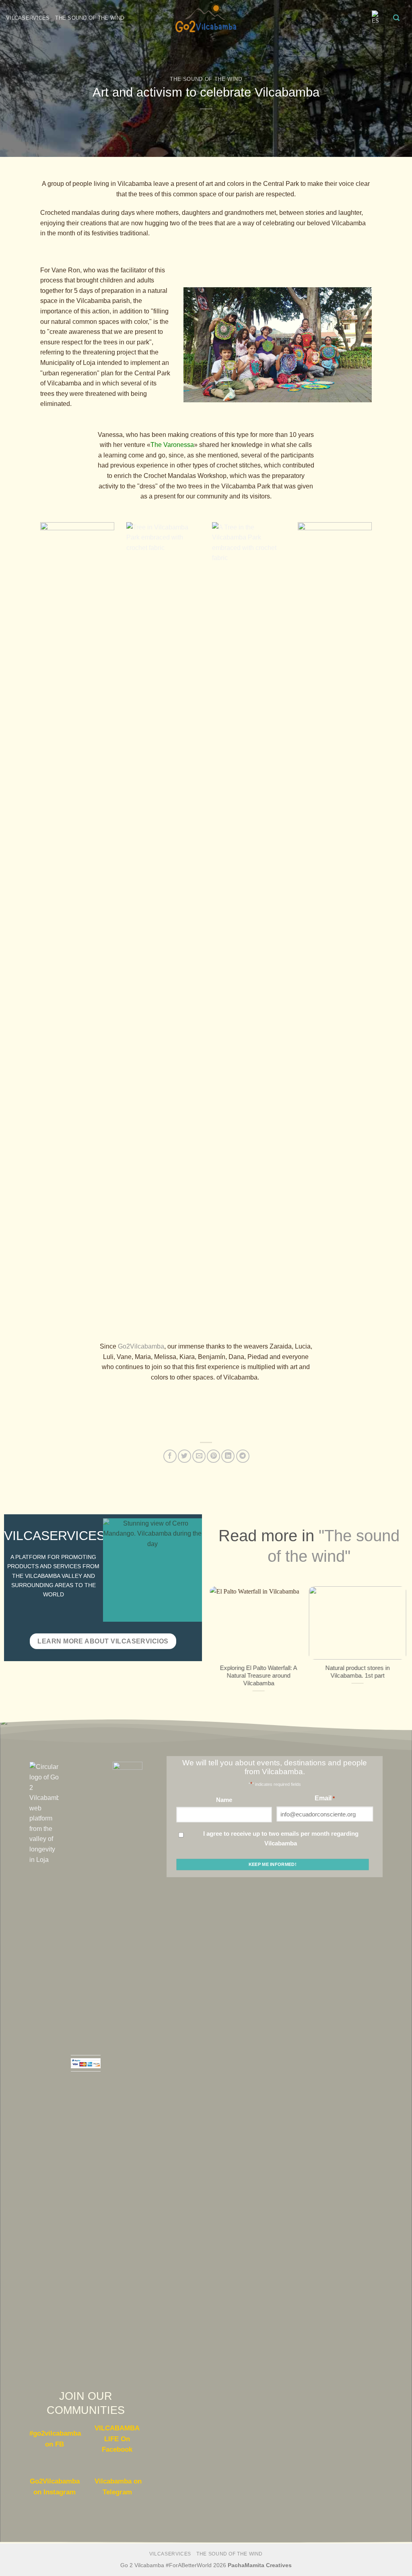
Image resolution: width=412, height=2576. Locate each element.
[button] (396, 18)
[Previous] (214, 1647)
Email (325, 1798)
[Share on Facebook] (170, 1456)
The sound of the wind (90, 18)
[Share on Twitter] (184, 1456)
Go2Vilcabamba (141, 1346)
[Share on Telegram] (243, 1456)
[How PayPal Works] (86, 2063)
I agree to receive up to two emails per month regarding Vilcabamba (281, 1838)
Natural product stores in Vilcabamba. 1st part (358, 1671)
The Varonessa (172, 445)
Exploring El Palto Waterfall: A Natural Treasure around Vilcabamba (259, 1675)
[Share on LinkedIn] (228, 1456)
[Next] (403, 1647)
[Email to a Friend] (199, 1456)
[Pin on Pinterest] (213, 1456)
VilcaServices (28, 18)
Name (224, 1800)
